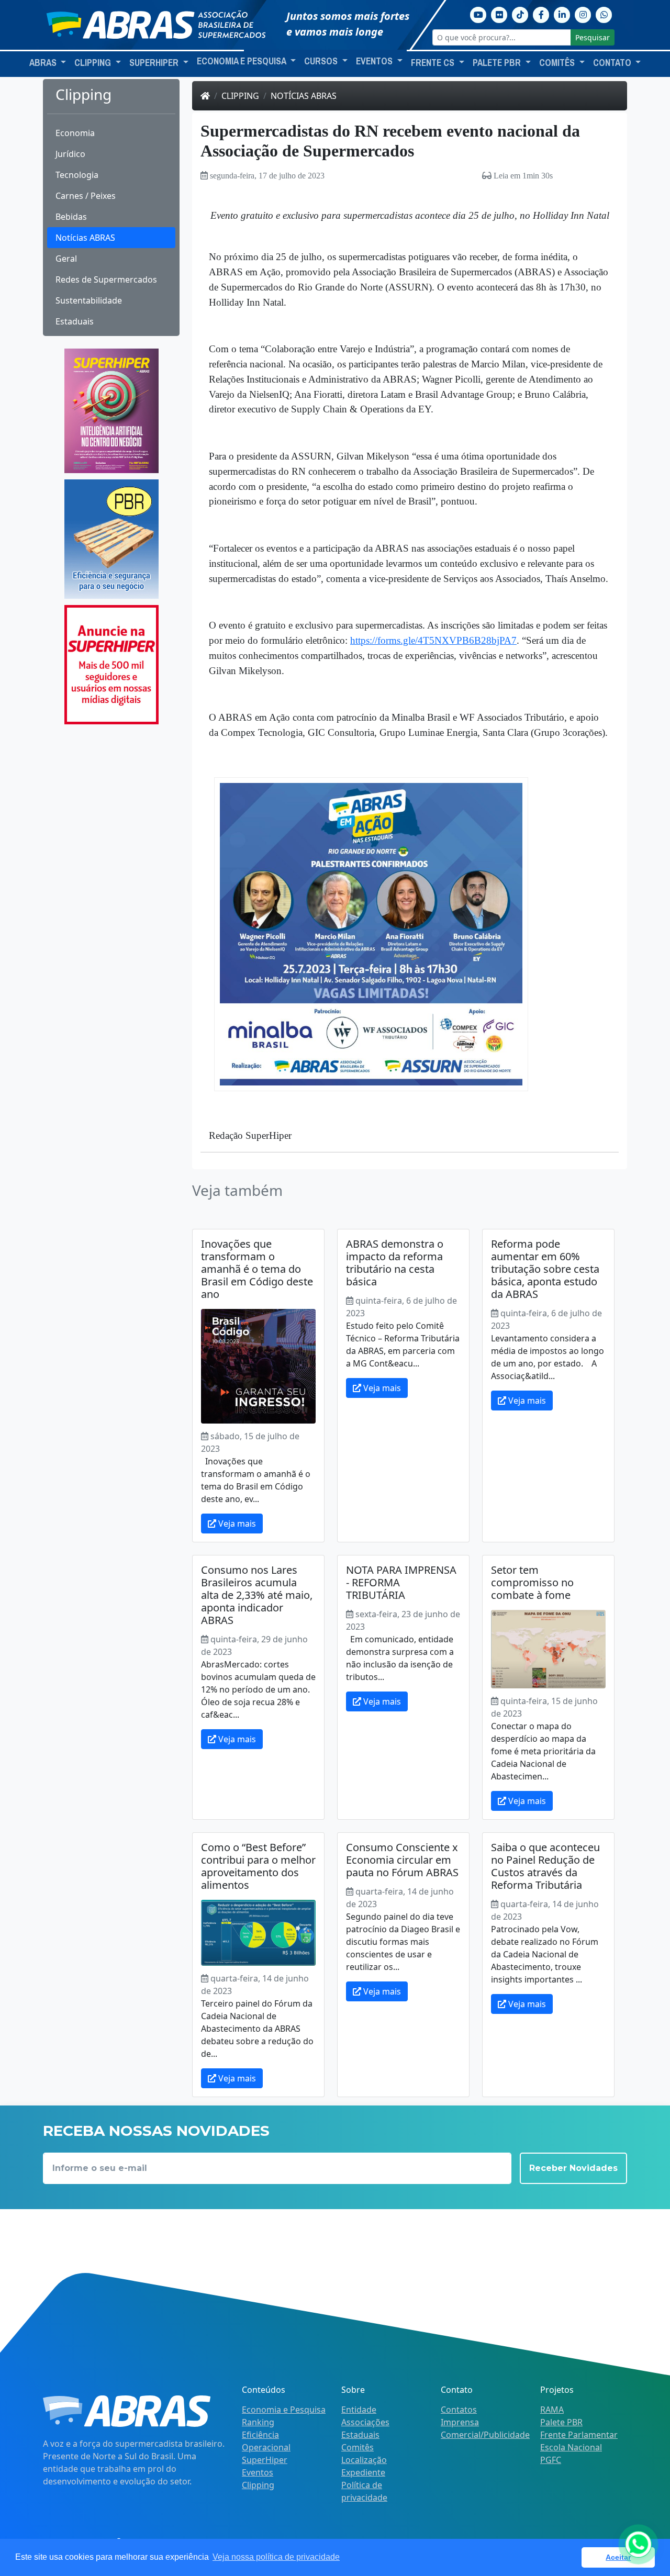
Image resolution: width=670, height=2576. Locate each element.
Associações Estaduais (365, 2428)
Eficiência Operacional (266, 2441)
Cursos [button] (322, 61)
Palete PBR (561, 2422)
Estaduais (75, 321)
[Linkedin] (562, 14)
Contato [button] (613, 63)
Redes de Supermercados (106, 279)
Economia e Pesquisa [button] (242, 61)
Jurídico (70, 154)
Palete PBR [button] (498, 63)
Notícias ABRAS (85, 238)
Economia (75, 133)
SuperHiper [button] (155, 63)
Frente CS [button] (434, 63)
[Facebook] (541, 14)
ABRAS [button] (44, 63)
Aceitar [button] (618, 2557)
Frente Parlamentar (579, 2435)
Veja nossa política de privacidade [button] (276, 2557)
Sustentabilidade (89, 300)
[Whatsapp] (604, 14)
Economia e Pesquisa (284, 2410)
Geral (66, 259)
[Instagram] (583, 14)
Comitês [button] (558, 63)
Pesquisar (593, 37)
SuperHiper (265, 2460)
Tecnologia (77, 175)
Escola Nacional (571, 2447)
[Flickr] (499, 14)
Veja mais (236, 1524)
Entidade (359, 2410)
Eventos (258, 2472)
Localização (364, 2460)
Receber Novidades (573, 2168)
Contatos (459, 2410)
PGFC (551, 2460)
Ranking (258, 2422)
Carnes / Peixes (86, 196)
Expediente (363, 2472)
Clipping (240, 96)
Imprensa (460, 2422)
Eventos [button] (375, 61)
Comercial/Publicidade (485, 2435)
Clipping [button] (94, 63)
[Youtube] (478, 14)
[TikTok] (520, 14)
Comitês (358, 2447)
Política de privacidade (364, 2491)
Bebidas (71, 217)
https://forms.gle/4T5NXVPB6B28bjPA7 (433, 640)
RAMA (552, 2410)
